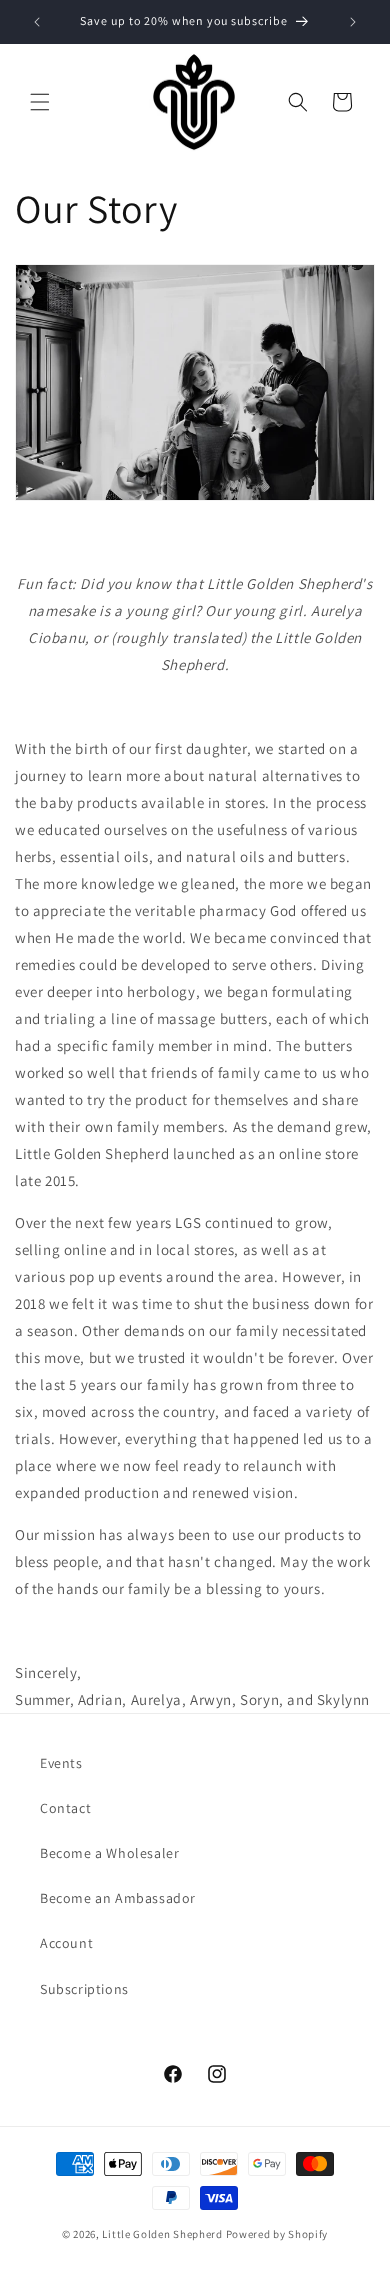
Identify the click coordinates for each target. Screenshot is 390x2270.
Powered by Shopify (277, 2234)
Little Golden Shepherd (162, 2234)
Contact (65, 1808)
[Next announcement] (353, 22)
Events (61, 1763)
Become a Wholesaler (109, 1853)
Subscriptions (84, 1989)
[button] (40, 102)
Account (66, 1943)
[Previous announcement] (37, 22)
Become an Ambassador (118, 1898)
